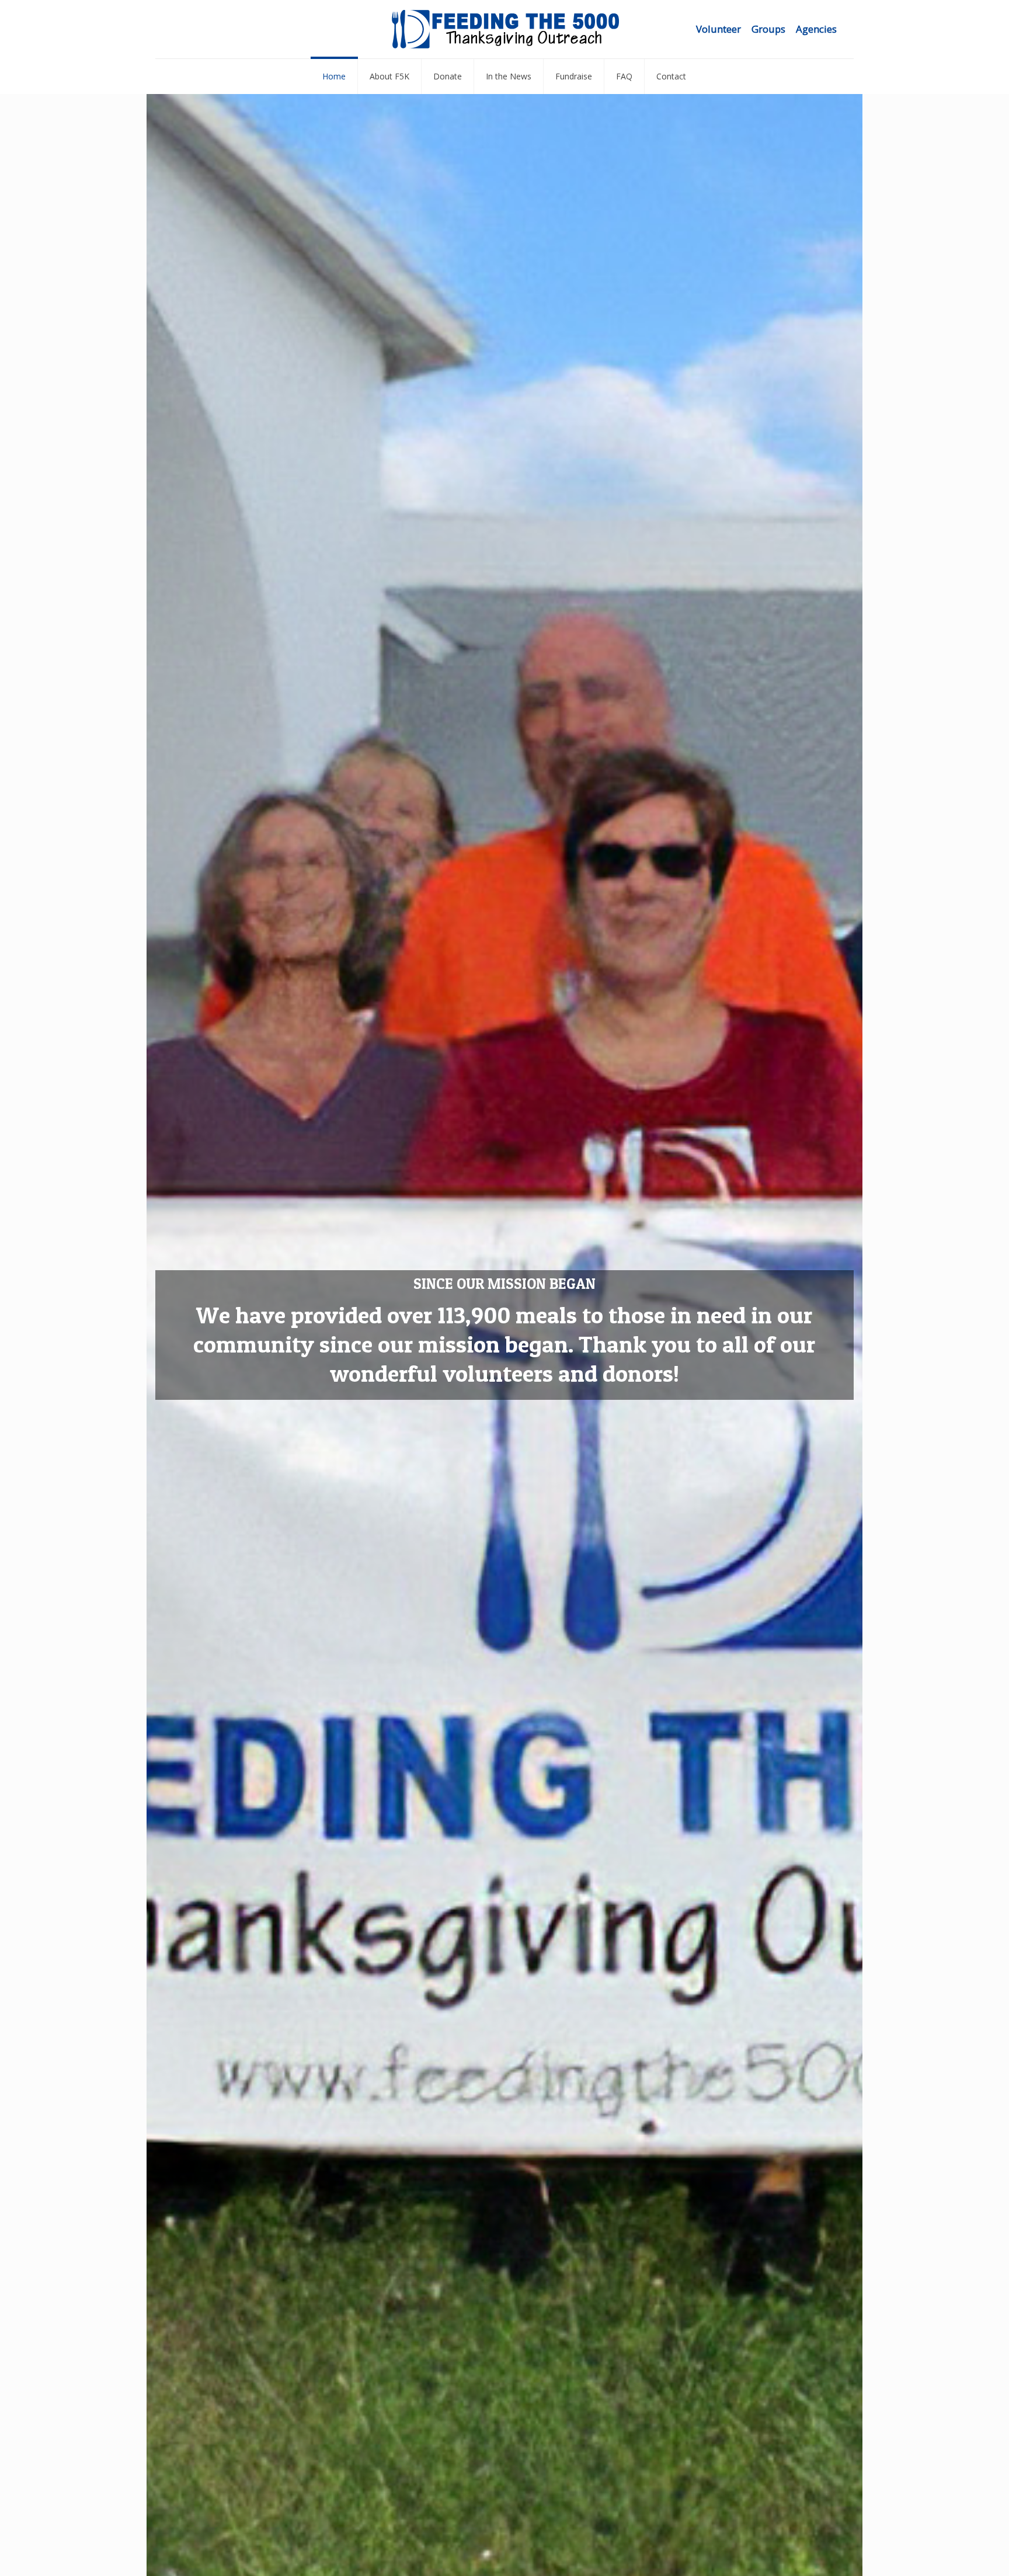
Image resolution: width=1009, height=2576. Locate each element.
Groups (768, 29)
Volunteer (719, 29)
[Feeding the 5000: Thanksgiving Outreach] (505, 29)
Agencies (816, 29)
